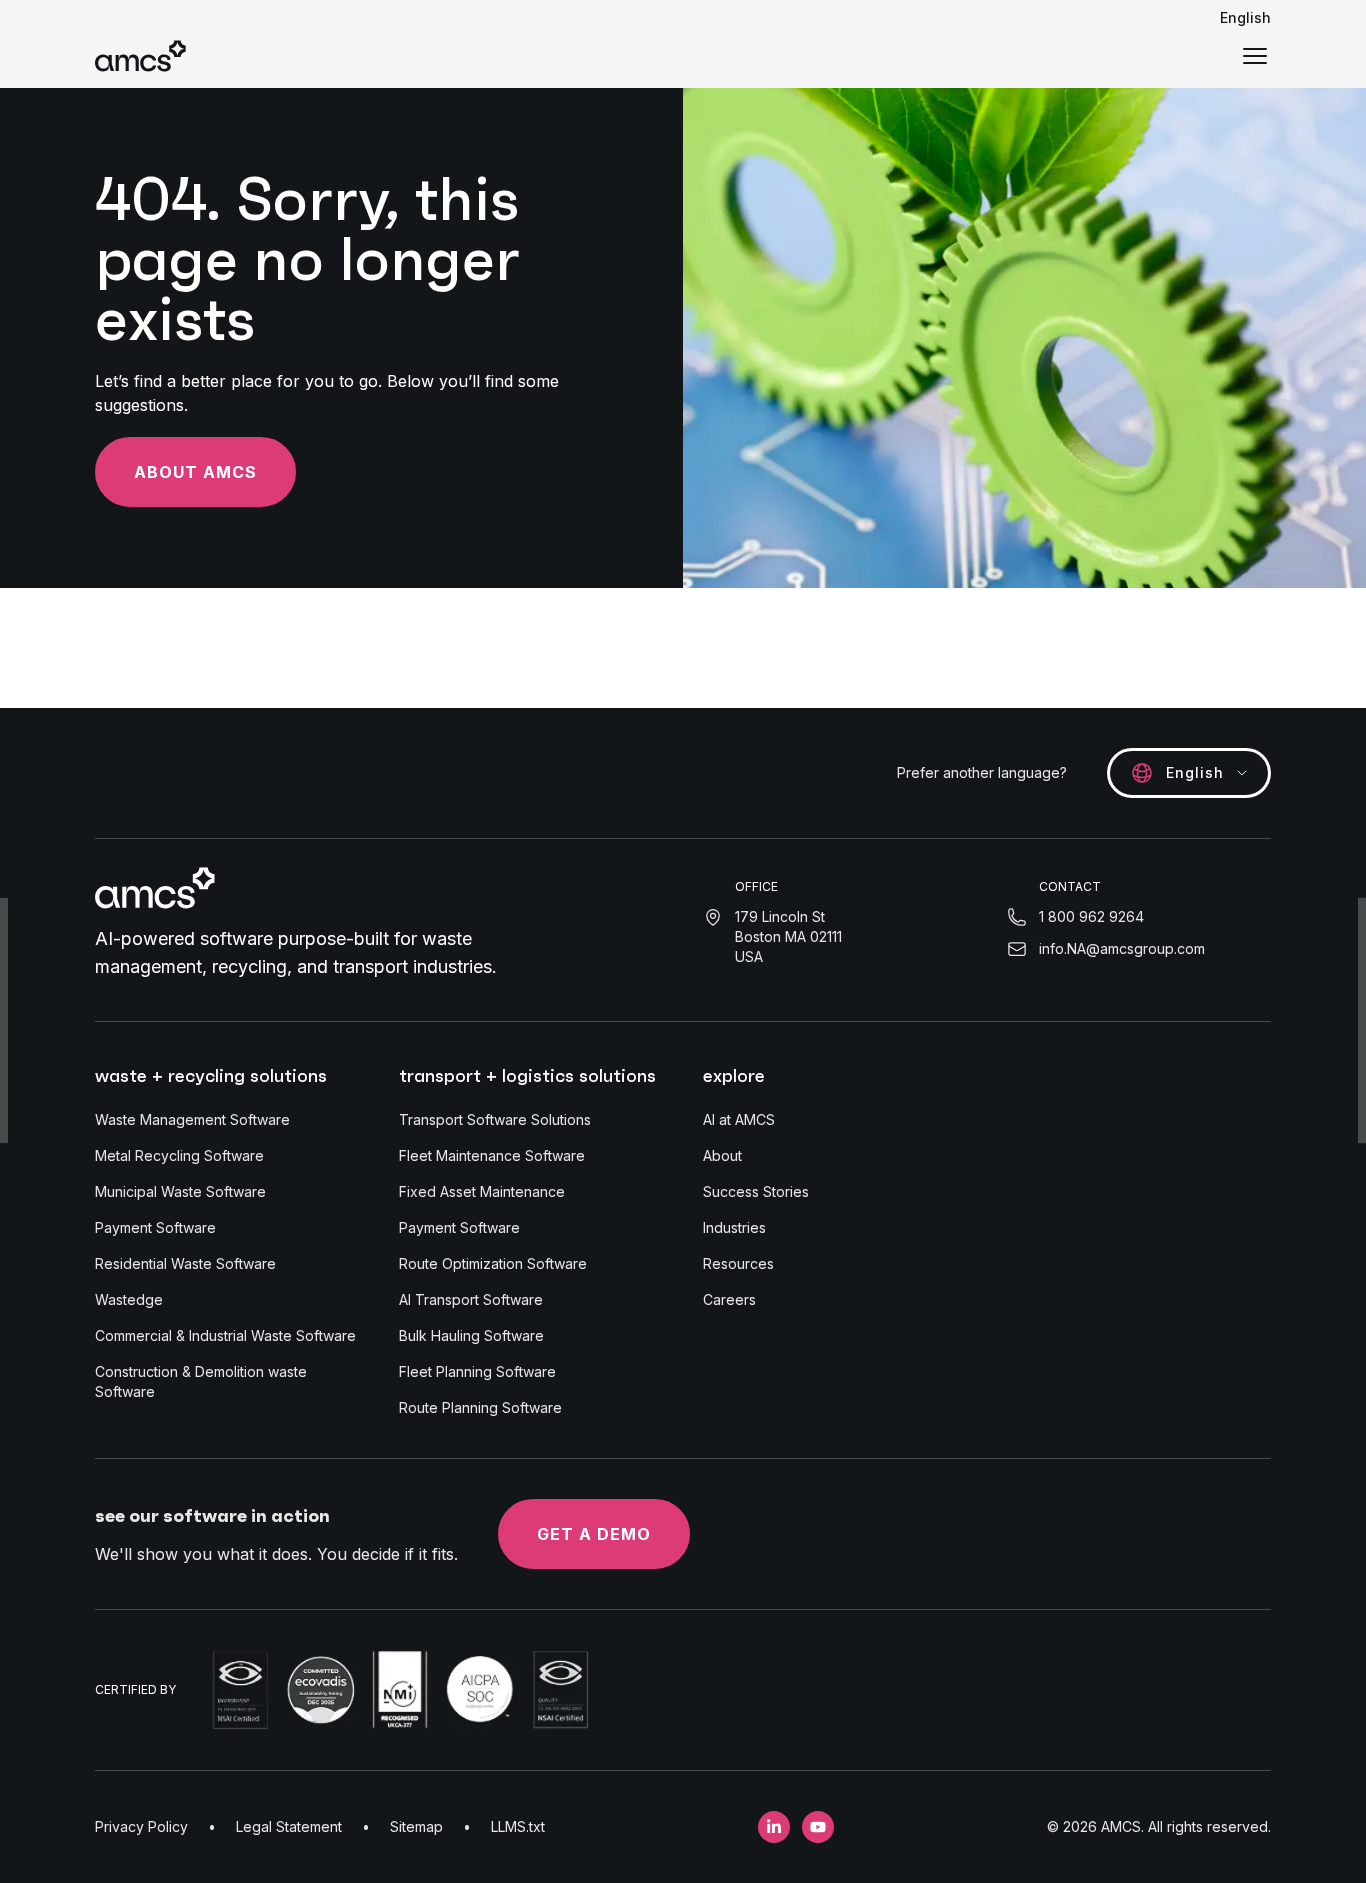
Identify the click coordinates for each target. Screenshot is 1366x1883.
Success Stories (756, 1191)
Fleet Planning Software (477, 1371)
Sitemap (416, 1826)
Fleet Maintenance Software (492, 1155)
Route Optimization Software (493, 1263)
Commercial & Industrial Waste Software (225, 1335)
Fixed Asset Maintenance (482, 1191)
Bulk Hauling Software (471, 1335)
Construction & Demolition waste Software (201, 1381)
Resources (738, 1263)
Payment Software (155, 1227)
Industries (734, 1227)
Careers (729, 1299)
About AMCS (195, 472)
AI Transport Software (471, 1299)
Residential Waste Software (185, 1263)
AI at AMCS (739, 1119)
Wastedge (129, 1299)
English (1245, 17)
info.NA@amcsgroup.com (1122, 948)
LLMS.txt (518, 1826)
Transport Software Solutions (495, 1119)
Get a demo (594, 1534)
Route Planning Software (480, 1407)
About (722, 1155)
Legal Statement (289, 1826)
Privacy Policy (141, 1826)
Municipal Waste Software (180, 1191)
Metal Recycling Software (179, 1155)
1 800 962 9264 (1091, 916)
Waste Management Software (192, 1119)
